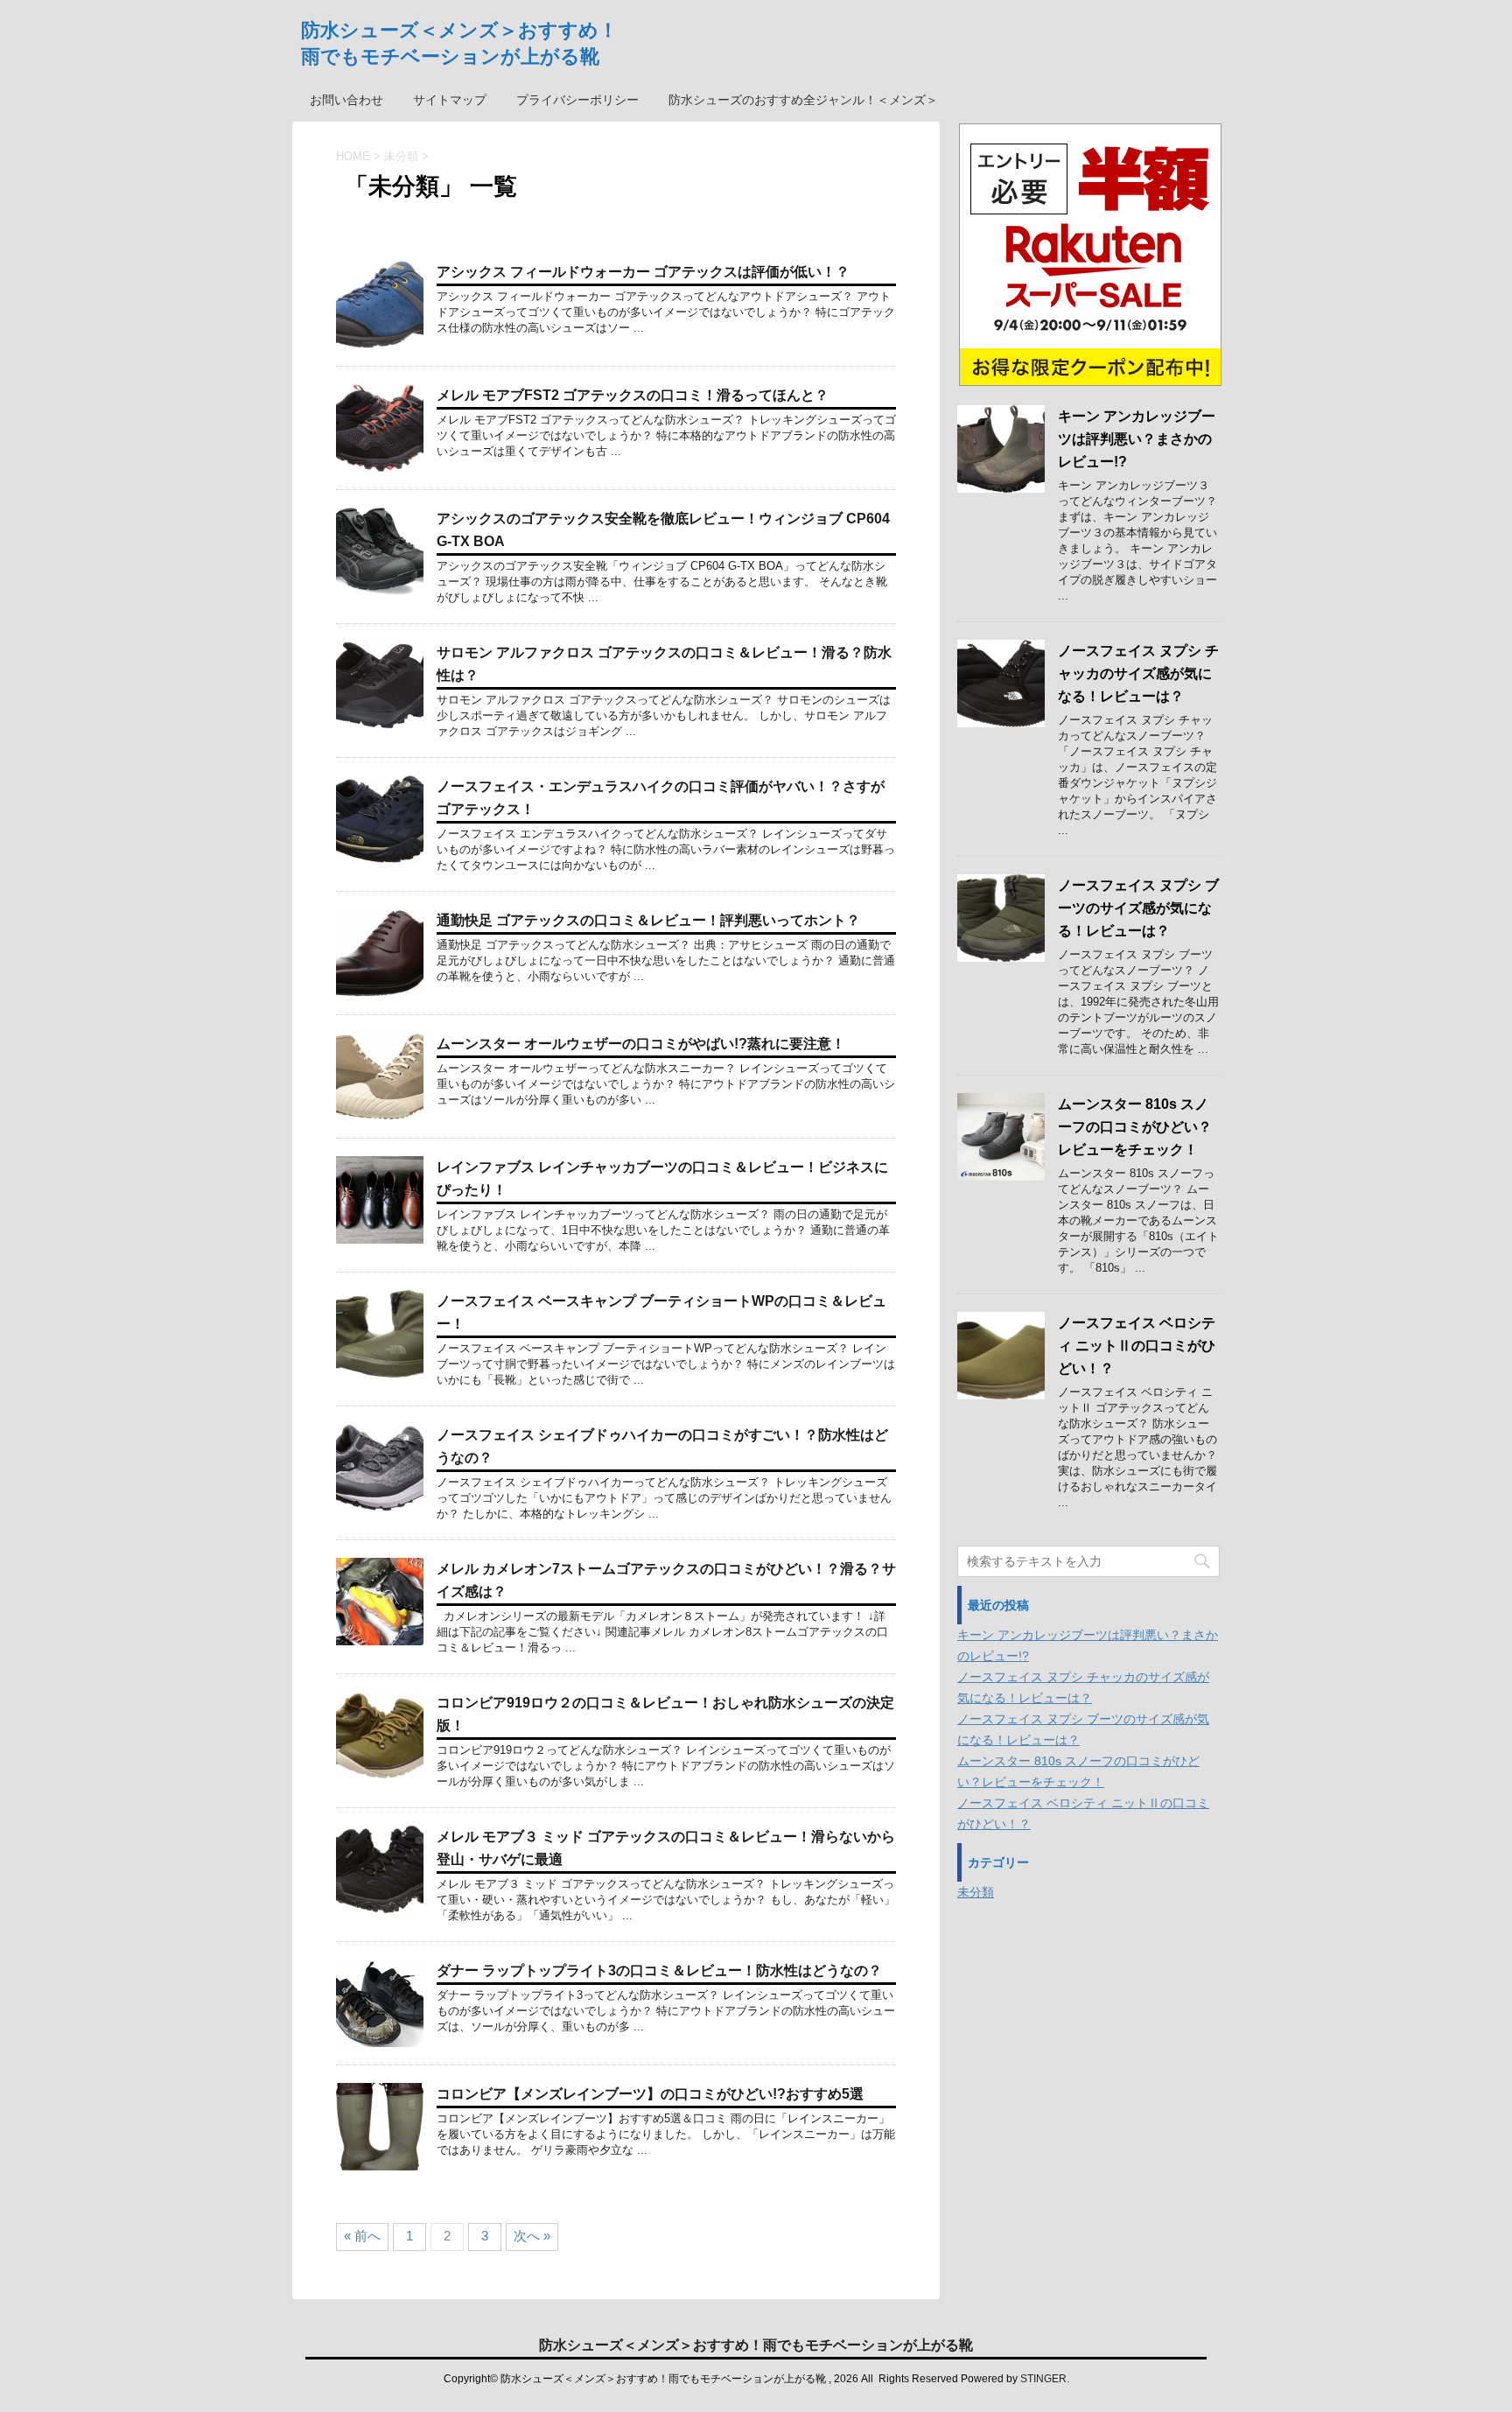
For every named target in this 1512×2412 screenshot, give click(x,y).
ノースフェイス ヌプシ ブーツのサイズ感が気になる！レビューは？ (1138, 908)
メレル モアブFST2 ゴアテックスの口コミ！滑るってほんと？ (633, 395)
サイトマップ (450, 100)
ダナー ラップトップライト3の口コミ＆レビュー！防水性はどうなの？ (659, 1970)
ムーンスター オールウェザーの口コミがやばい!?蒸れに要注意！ (641, 1044)
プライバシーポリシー (577, 100)
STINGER (1043, 2379)
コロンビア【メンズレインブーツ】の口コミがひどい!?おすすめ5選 (650, 2094)
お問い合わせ (346, 100)
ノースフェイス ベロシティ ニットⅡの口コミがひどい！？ (1137, 1346)
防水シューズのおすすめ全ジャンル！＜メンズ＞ (803, 100)
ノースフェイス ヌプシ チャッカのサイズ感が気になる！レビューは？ (1138, 673)
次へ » (532, 2236)
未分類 (976, 1892)
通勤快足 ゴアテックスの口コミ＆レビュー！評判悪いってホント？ (648, 920)
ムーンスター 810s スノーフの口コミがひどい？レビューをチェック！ (1135, 1127)
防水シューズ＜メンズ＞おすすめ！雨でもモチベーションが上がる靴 (756, 2345)
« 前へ (362, 2236)
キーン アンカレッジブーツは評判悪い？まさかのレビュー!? (1137, 439)
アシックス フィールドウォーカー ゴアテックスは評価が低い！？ (643, 272)
